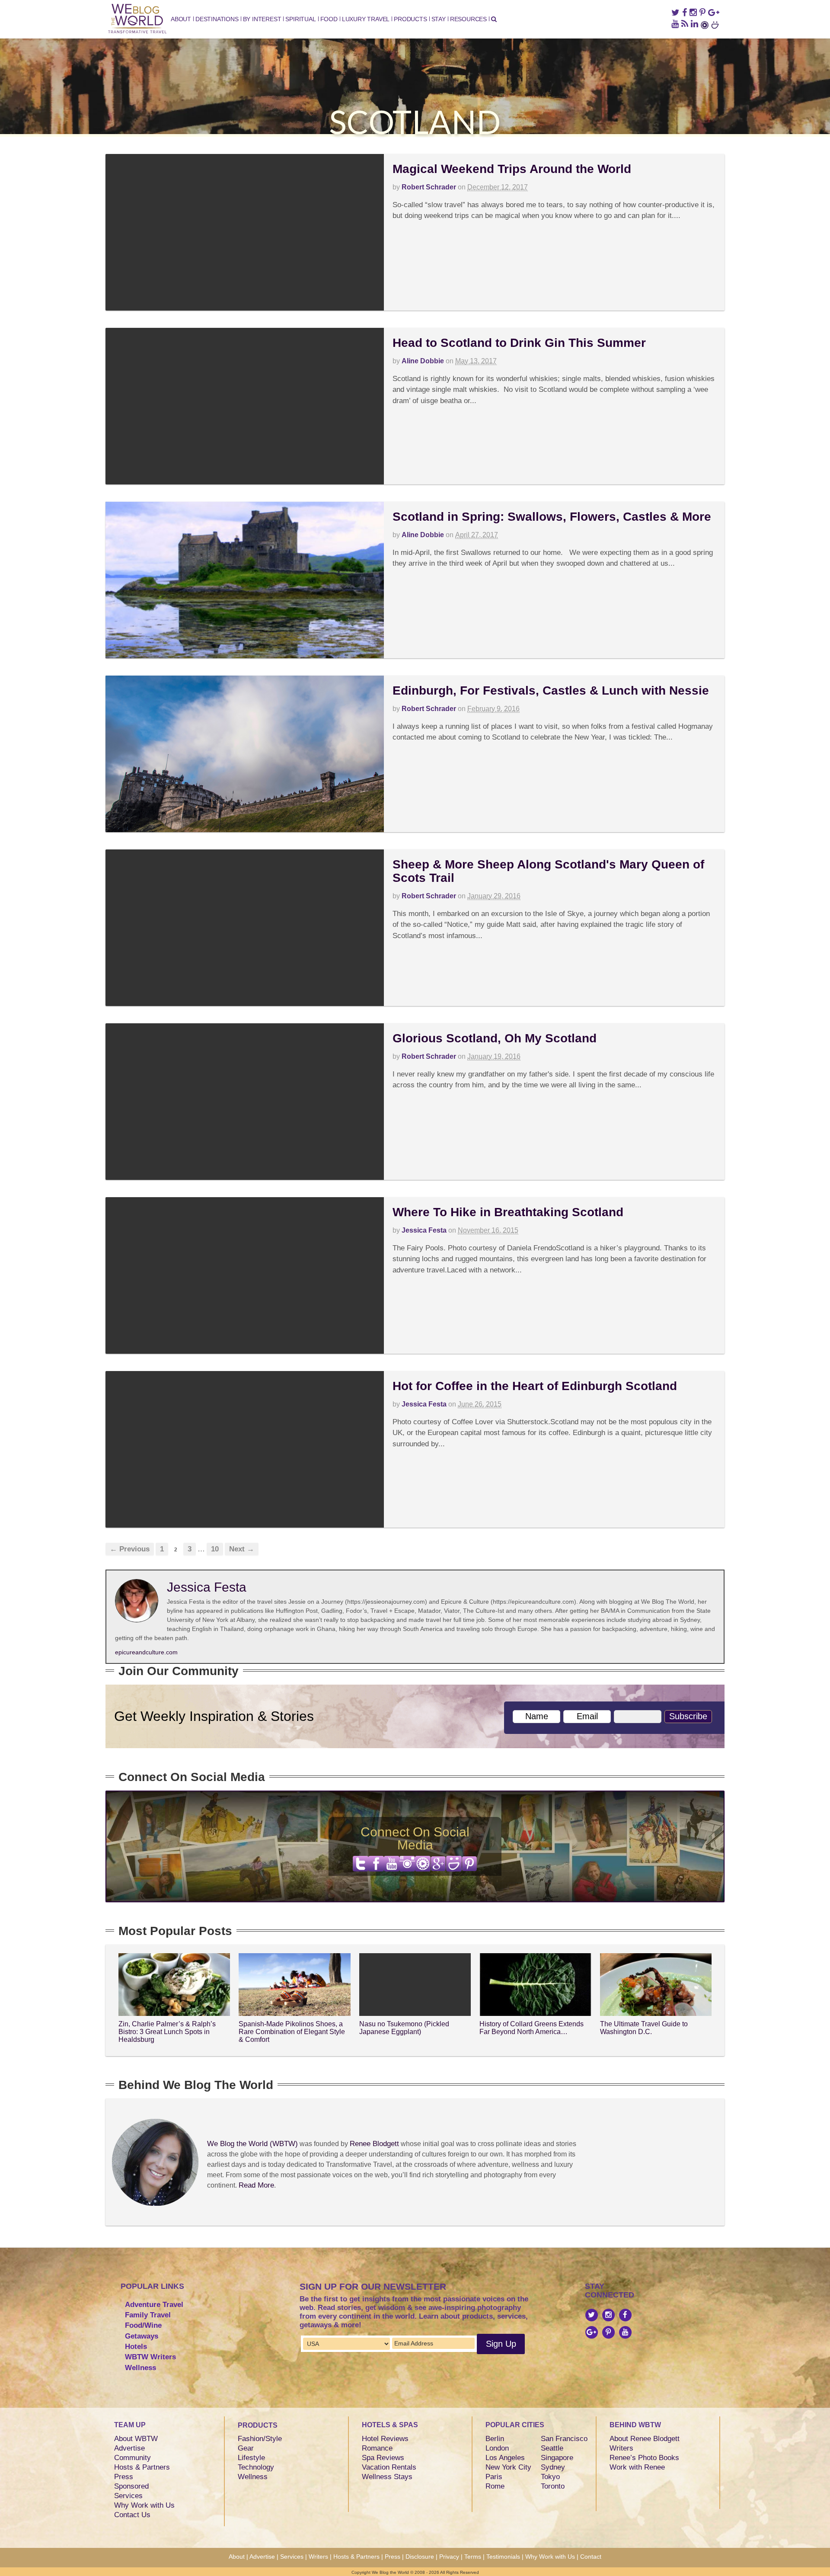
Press (124, 2477)
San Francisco (564, 2439)
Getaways (142, 2336)
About (181, 19)
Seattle (552, 2448)
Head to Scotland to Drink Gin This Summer (519, 343)
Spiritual (300, 19)
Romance (377, 2448)
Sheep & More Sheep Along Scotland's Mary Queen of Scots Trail (548, 871)
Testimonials (503, 2557)
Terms (473, 2557)
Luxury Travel (366, 19)
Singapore (557, 2458)
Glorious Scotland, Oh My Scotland (495, 1038)
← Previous (130, 1549)
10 (215, 1549)
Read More (256, 2185)
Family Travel (148, 2315)
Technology (256, 2467)
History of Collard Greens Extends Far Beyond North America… (532, 2028)
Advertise (129, 2448)
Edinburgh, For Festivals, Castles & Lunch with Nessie (551, 690)
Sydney (553, 2467)
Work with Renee (637, 2467)
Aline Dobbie (423, 361)
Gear (246, 2448)
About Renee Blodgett (645, 2439)
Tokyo (550, 2477)
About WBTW (136, 2439)
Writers (621, 2448)
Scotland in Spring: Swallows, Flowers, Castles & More (552, 517)
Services (128, 2496)
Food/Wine (143, 2325)
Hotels (136, 2347)
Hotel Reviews (385, 2439)
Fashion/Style (260, 2439)
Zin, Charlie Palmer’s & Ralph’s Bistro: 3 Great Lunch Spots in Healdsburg (167, 2031)
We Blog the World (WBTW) (252, 2144)
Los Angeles (505, 2458)
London (497, 2448)
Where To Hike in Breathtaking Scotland (508, 1212)
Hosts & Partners (142, 2467)
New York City (508, 2467)
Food (329, 19)
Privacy (449, 2557)
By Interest (262, 19)
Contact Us (132, 2515)
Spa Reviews (383, 2458)
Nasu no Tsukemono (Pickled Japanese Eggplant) (404, 2028)
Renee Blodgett (374, 2144)
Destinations (217, 19)
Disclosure (420, 2557)
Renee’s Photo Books (644, 2458)
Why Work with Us (144, 2505)
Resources (468, 19)
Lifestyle (251, 2458)
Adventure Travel (154, 2305)
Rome (495, 2486)
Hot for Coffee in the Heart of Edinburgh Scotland (535, 1386)
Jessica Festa (424, 1230)
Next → (242, 1549)
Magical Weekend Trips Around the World (512, 169)
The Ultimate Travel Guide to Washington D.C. (644, 2028)
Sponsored (131, 2486)
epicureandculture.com (146, 1652)
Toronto (553, 2486)
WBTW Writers (150, 2357)
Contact (591, 2557)
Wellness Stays (387, 2477)
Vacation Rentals (389, 2467)
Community (132, 2458)
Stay (439, 19)
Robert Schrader (429, 187)
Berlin (495, 2439)
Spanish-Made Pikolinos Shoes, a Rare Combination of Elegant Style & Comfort (292, 2031)
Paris (494, 2477)
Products (410, 19)
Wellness (140, 2368)
